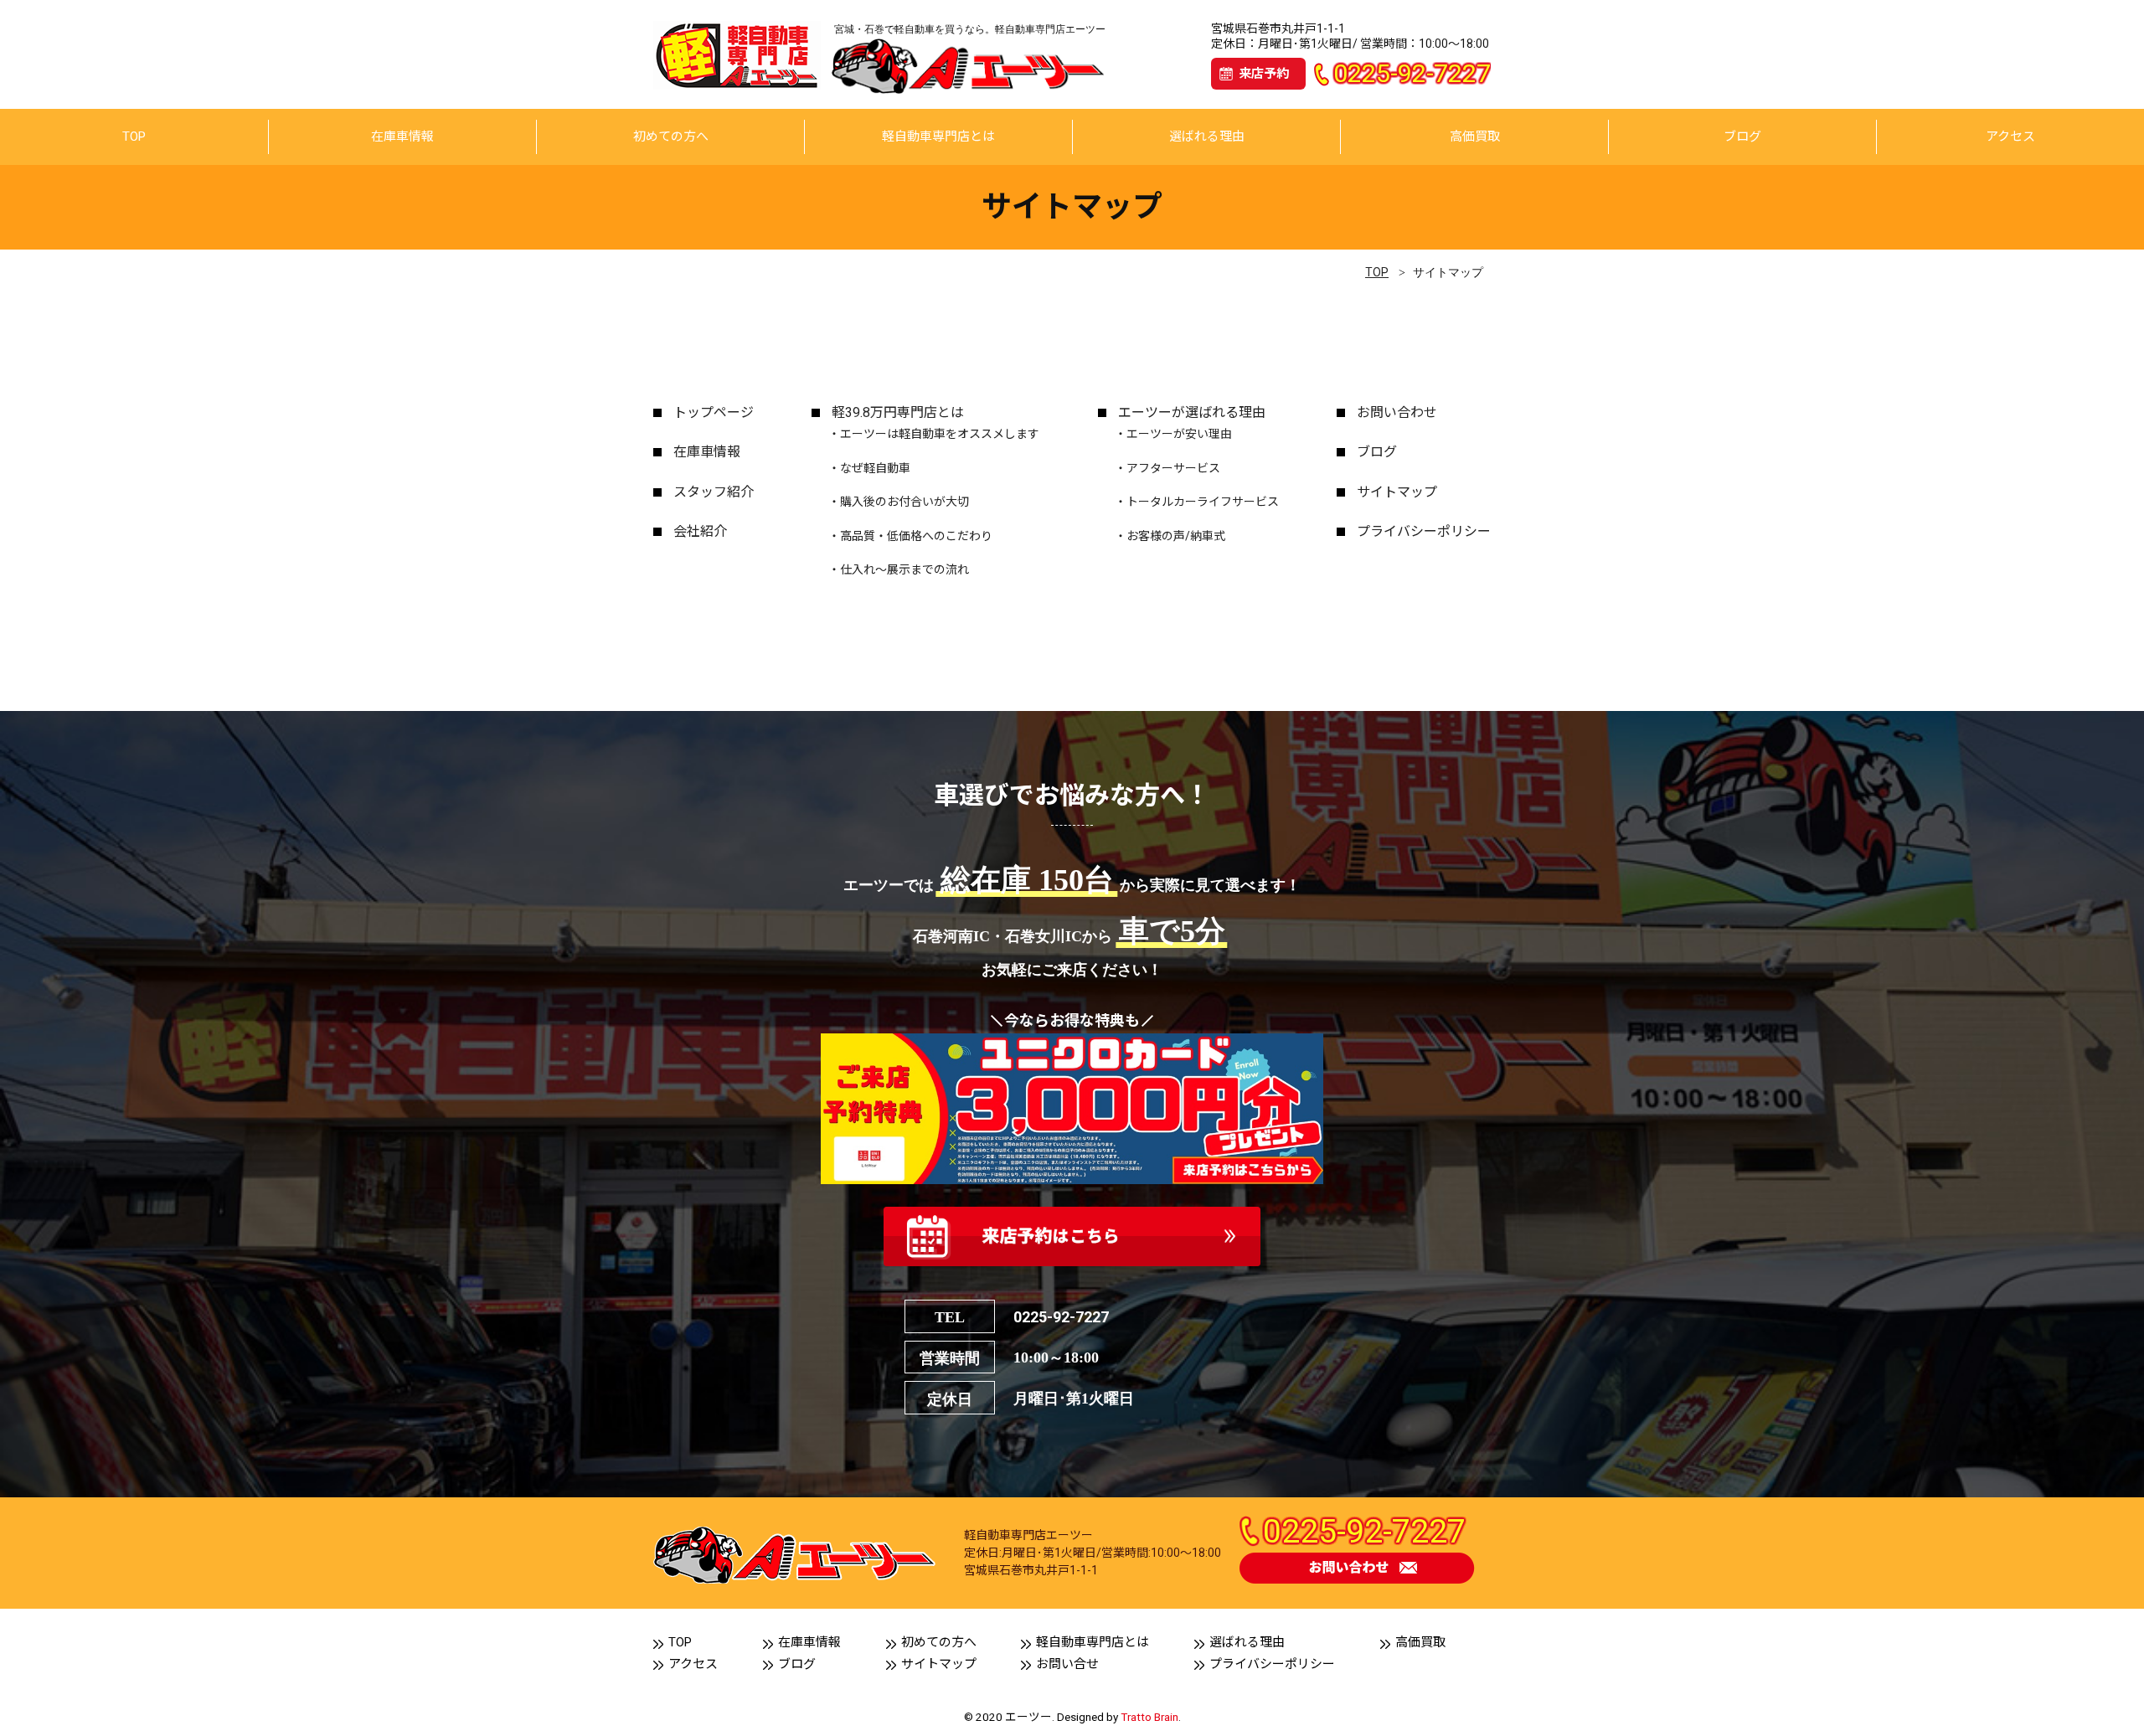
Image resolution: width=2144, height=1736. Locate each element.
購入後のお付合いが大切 (904, 502)
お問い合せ (1067, 1664)
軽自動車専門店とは (938, 137)
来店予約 (1264, 74)
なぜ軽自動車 (875, 468)
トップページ (714, 412)
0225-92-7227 (1061, 1317)
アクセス (2010, 137)
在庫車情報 (402, 137)
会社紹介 (700, 531)
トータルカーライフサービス (1203, 502)
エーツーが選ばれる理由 (1192, 412)
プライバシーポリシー (1424, 531)
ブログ (1742, 137)
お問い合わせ (1397, 412)
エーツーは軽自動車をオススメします (940, 434)
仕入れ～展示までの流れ (904, 569)
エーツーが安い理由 (1179, 434)
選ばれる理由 (1207, 137)
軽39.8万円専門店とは (898, 412)
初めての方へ (671, 137)
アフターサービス (1173, 468)
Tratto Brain (1149, 1717)
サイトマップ (1397, 492)
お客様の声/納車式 (1176, 536)
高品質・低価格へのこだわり (916, 536)
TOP (134, 137)
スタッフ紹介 (714, 492)
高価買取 (1475, 137)
